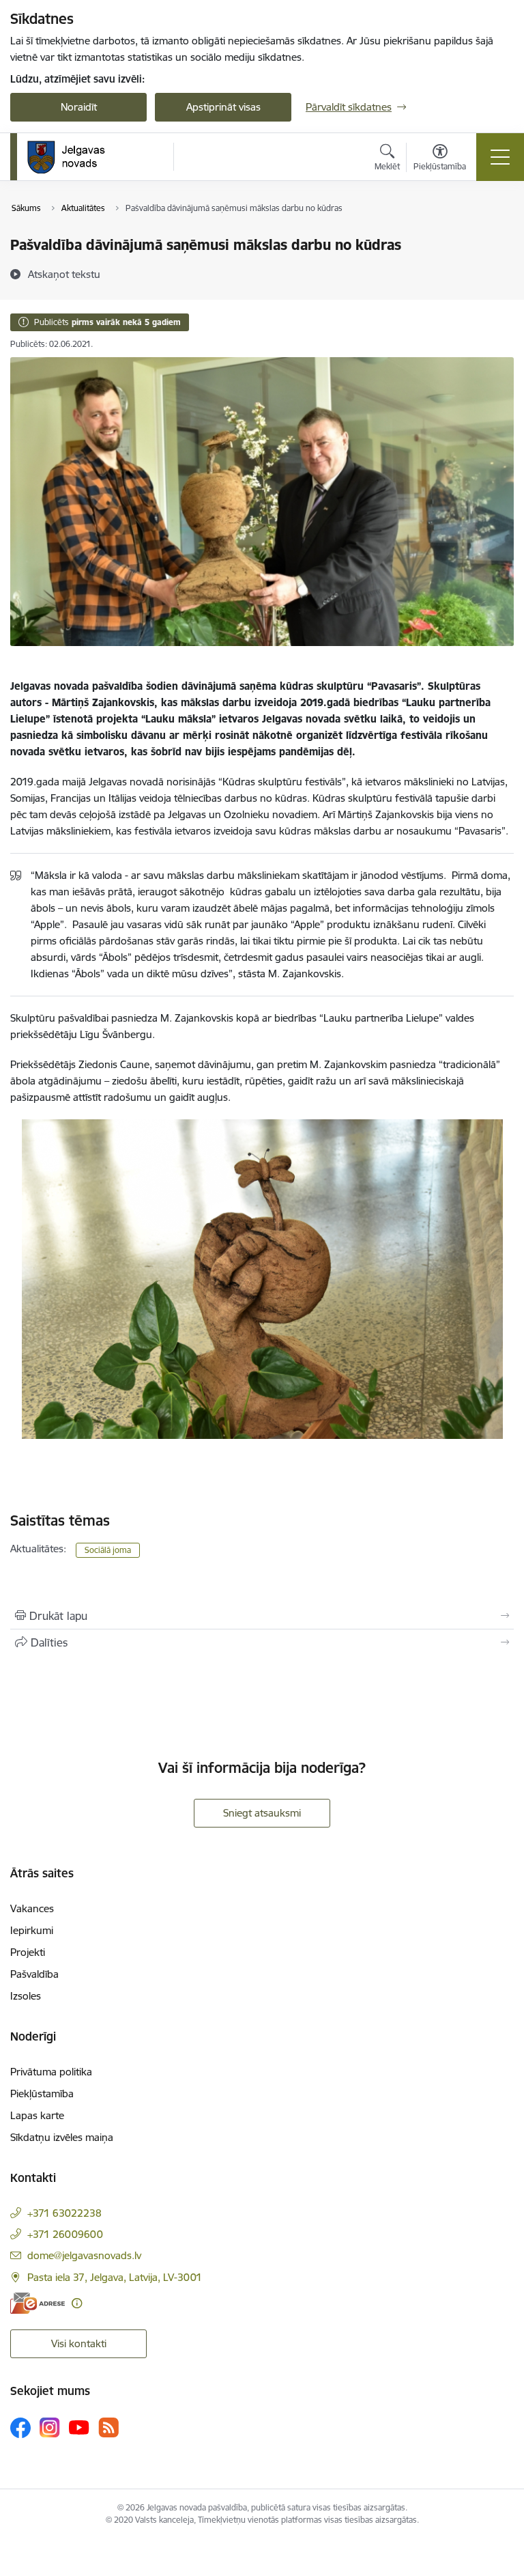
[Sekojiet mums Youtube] (79, 2427)
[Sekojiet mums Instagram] (50, 2427)
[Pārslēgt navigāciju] (500, 157)
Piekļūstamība (42, 2094)
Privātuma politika (51, 2072)
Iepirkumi (32, 1930)
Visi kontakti (79, 2343)
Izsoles (26, 1996)
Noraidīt (79, 107)
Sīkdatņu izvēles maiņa (62, 2137)
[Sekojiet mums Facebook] (20, 2428)
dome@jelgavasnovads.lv (84, 2255)
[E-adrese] (38, 2303)
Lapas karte (37, 2115)
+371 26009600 (65, 2234)
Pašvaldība (34, 1974)
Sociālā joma (108, 1550)
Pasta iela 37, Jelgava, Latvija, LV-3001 (115, 2277)
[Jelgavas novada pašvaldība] (75, 157)
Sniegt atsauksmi (262, 1813)
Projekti (28, 1952)
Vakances (32, 1908)
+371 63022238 (64, 2213)
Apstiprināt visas (223, 107)
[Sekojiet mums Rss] (108, 2427)
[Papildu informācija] (77, 2303)
